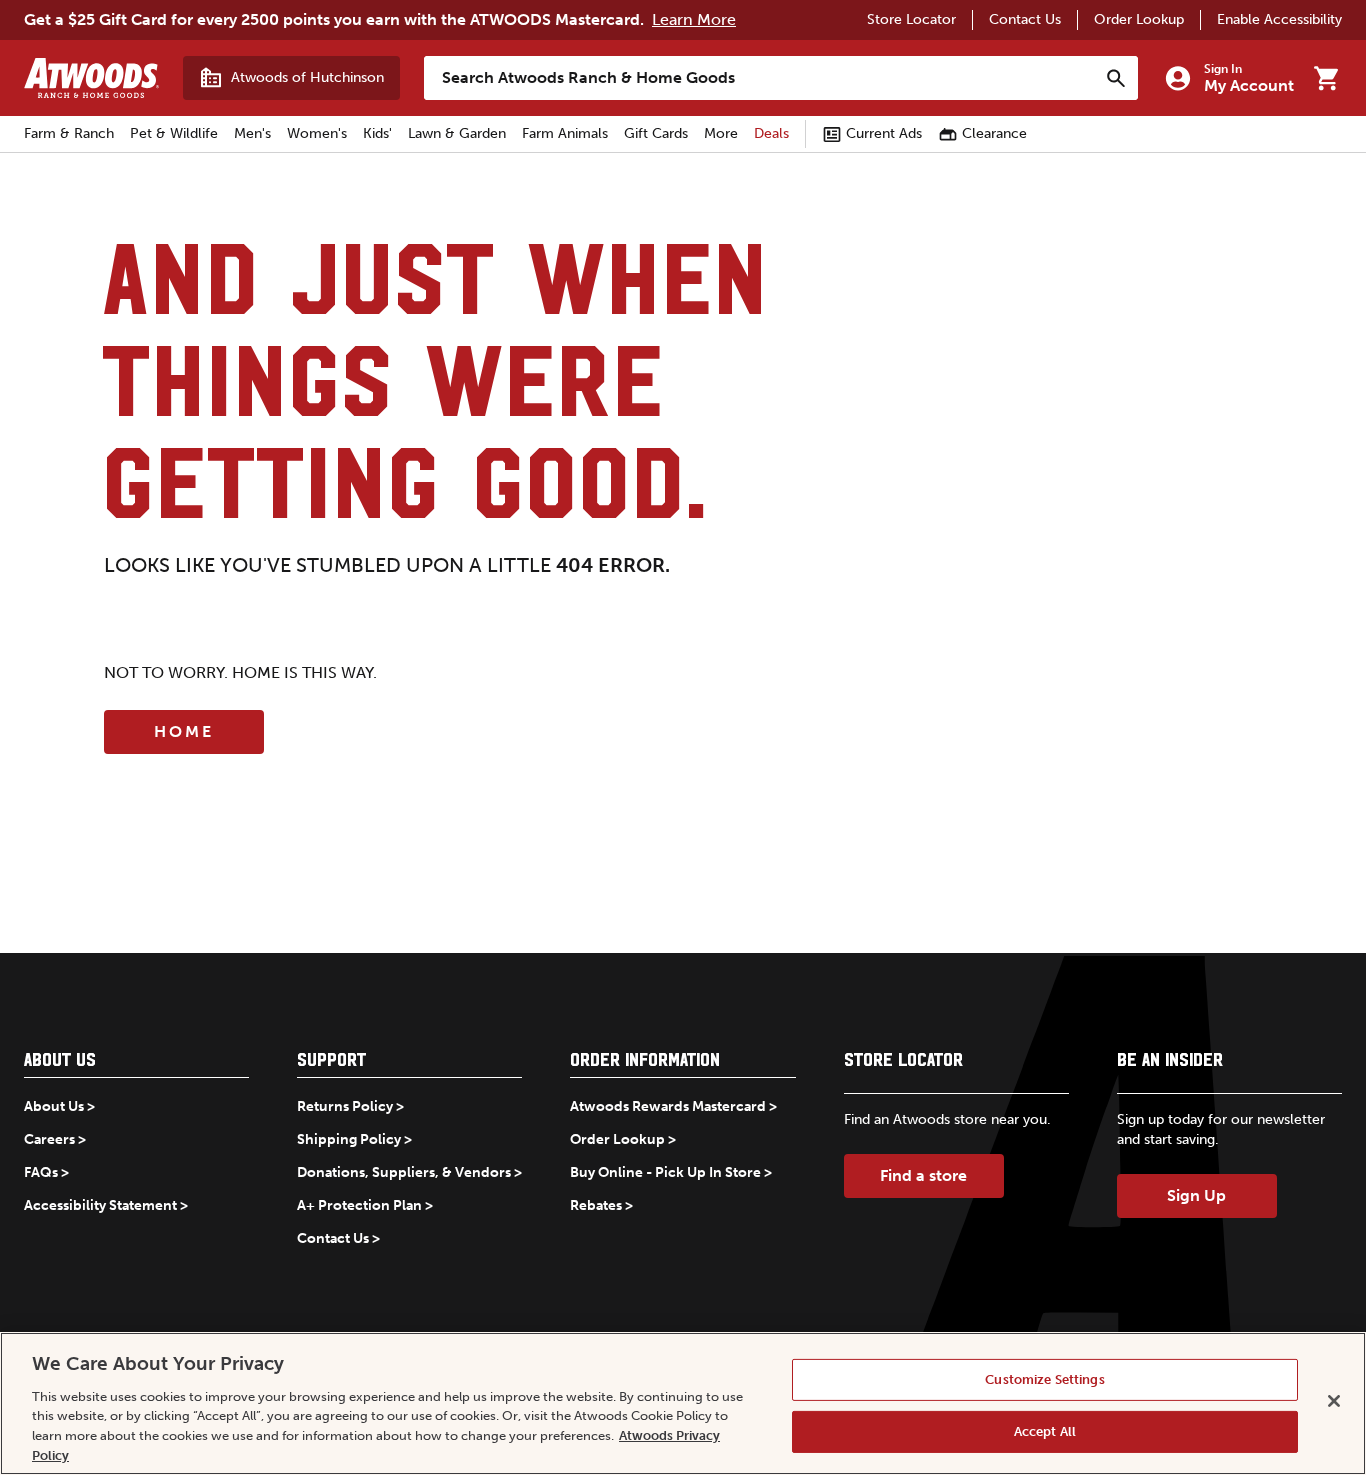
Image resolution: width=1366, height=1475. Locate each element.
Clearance (994, 133)
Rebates (596, 1205)
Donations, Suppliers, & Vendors (404, 1172)
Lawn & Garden (457, 133)
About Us (54, 1106)
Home (184, 731)
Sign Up (1196, 1195)
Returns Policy (345, 1106)
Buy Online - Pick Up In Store (665, 1172)
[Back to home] (91, 78)
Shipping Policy (349, 1139)
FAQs (41, 1172)
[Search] (1116, 78)
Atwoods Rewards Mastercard (668, 1106)
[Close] (1334, 1401)
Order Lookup (1139, 19)
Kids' (377, 133)
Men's (252, 133)
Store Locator (911, 19)
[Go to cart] (1326, 78)
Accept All (1045, 1431)
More (721, 133)
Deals (771, 133)
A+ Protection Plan (359, 1205)
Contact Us (1025, 19)
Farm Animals (565, 133)
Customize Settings (1044, 1379)
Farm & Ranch (69, 133)
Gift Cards (656, 133)
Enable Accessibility (1279, 19)
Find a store (923, 1175)
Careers (49, 1139)
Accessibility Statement (100, 1205)
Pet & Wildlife (174, 133)
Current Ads (884, 133)
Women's (317, 133)
